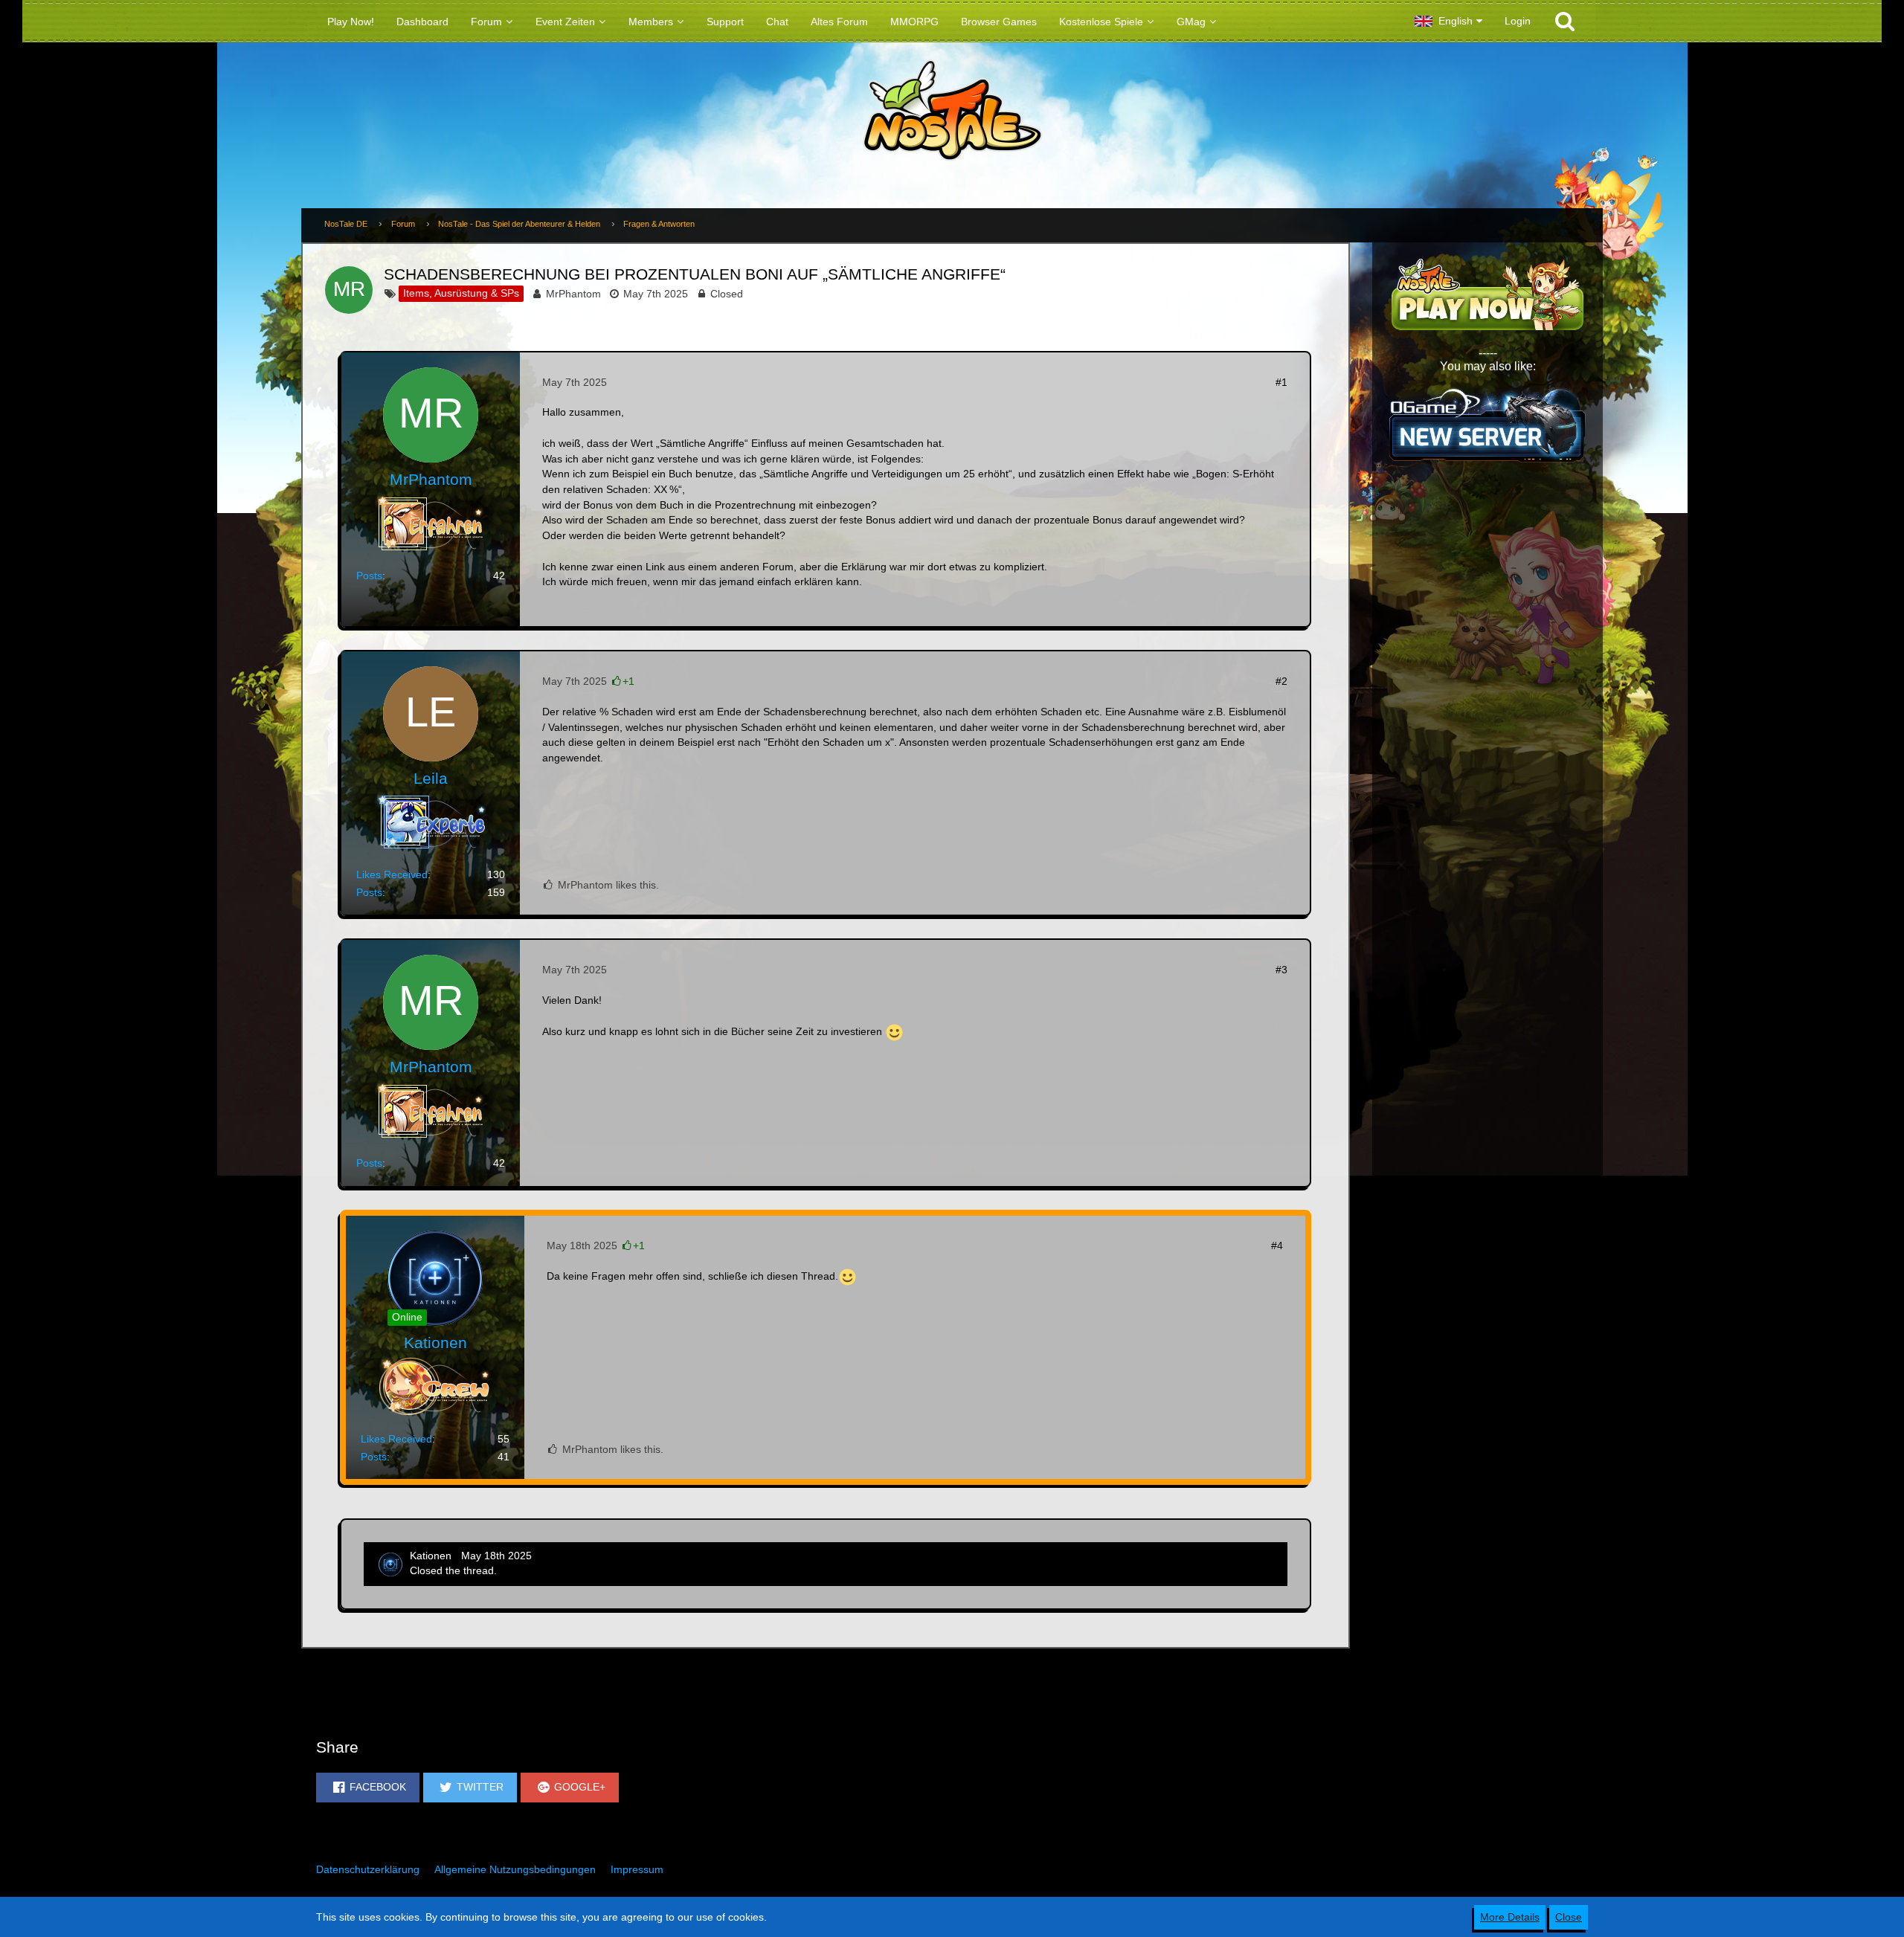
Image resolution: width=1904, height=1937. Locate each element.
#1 (1281, 382)
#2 (1281, 681)
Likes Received (392, 874)
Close (1569, 1917)
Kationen (431, 1556)
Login (1518, 21)
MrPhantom (573, 294)
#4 (1277, 1245)
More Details (1510, 1917)
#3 (1281, 970)
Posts (369, 576)
